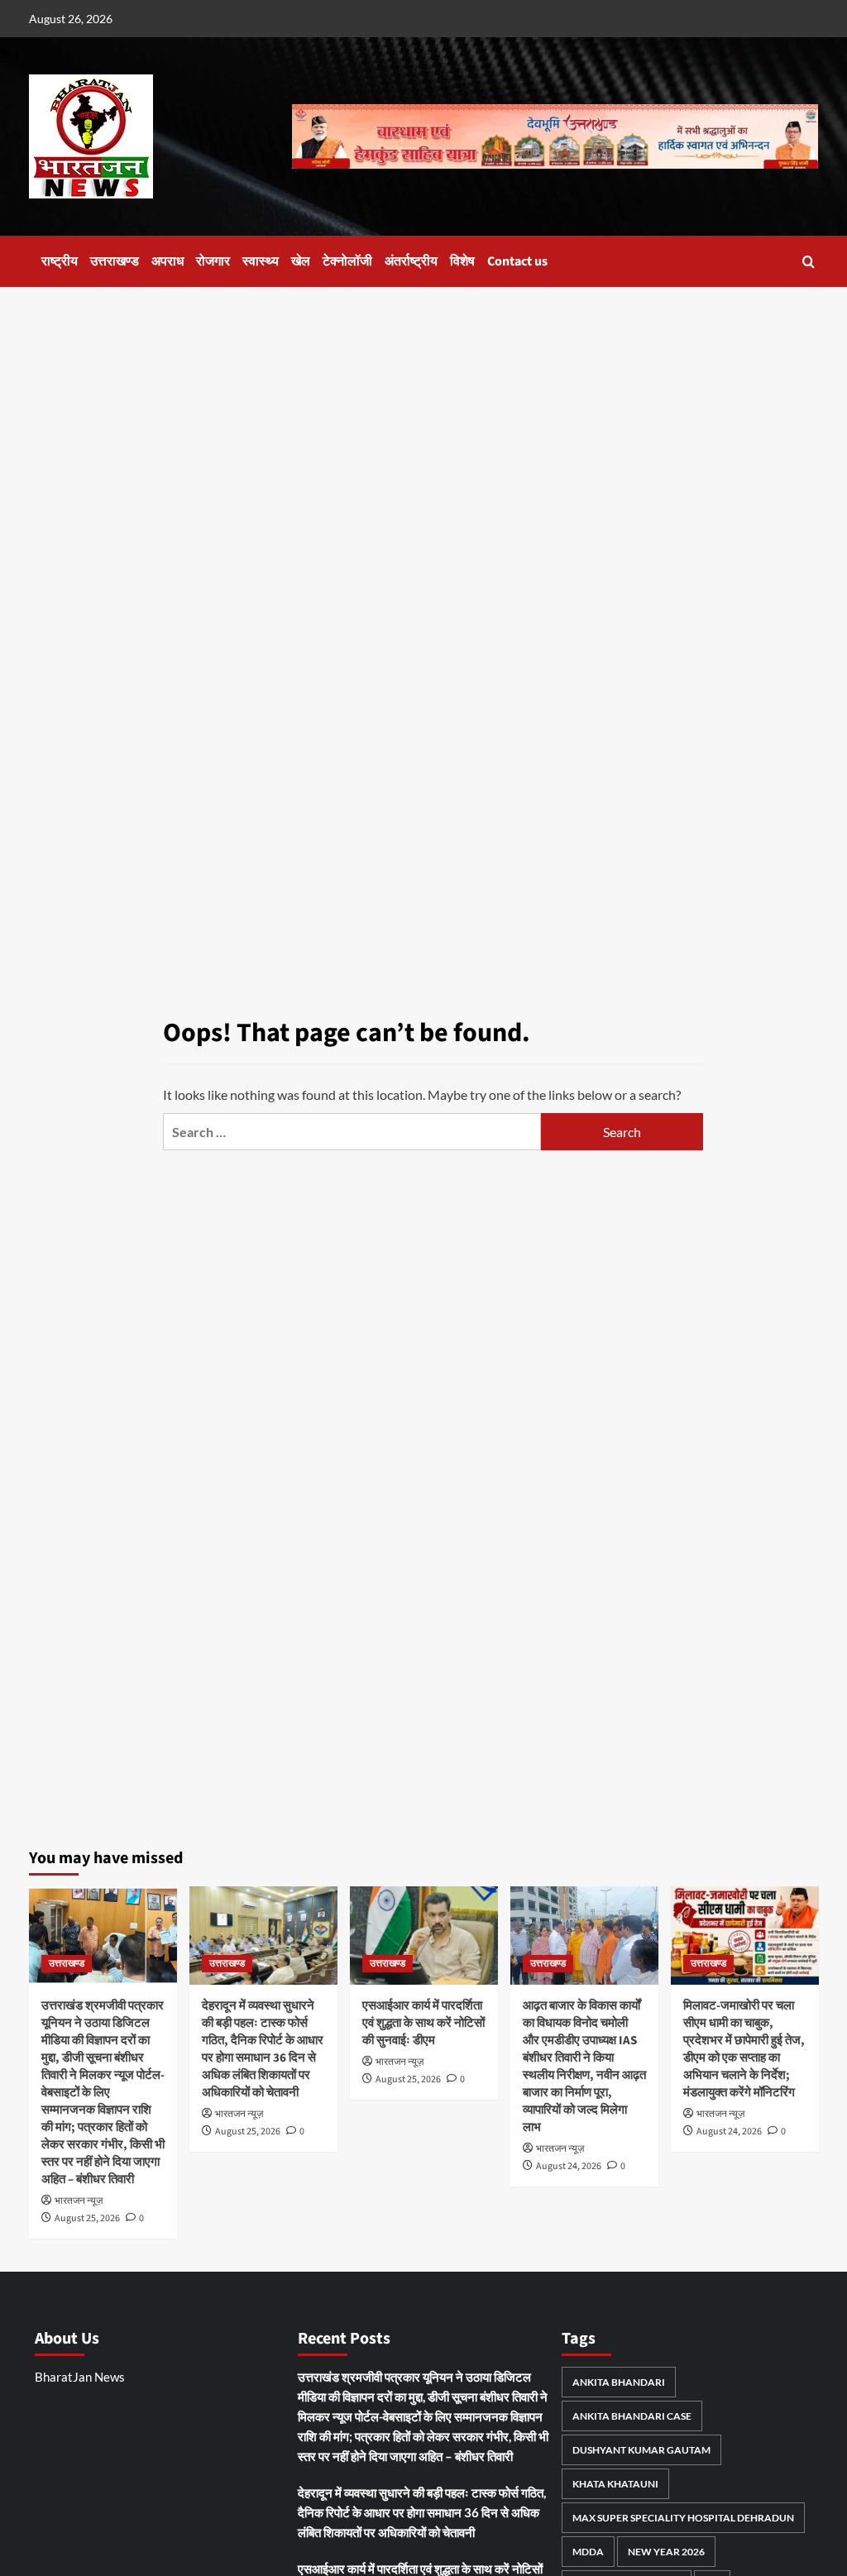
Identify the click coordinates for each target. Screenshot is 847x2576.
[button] (809, 262)
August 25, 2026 (87, 2218)
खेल (301, 261)
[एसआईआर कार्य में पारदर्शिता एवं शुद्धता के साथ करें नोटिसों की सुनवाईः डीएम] (424, 1936)
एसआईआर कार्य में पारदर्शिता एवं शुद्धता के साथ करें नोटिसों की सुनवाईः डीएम (423, 2023)
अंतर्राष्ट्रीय (411, 261)
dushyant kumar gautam (641, 2450)
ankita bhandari (619, 2382)
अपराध (167, 261)
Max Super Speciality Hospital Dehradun (683, 2518)
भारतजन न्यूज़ (79, 2201)
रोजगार (213, 261)
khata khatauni (615, 2484)
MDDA (588, 2552)
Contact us (517, 261)
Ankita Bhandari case (632, 2416)
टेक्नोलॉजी (347, 261)
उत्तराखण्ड (115, 261)
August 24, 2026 (569, 2166)
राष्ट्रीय (60, 261)
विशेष (462, 261)
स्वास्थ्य (261, 261)
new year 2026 (666, 2552)
